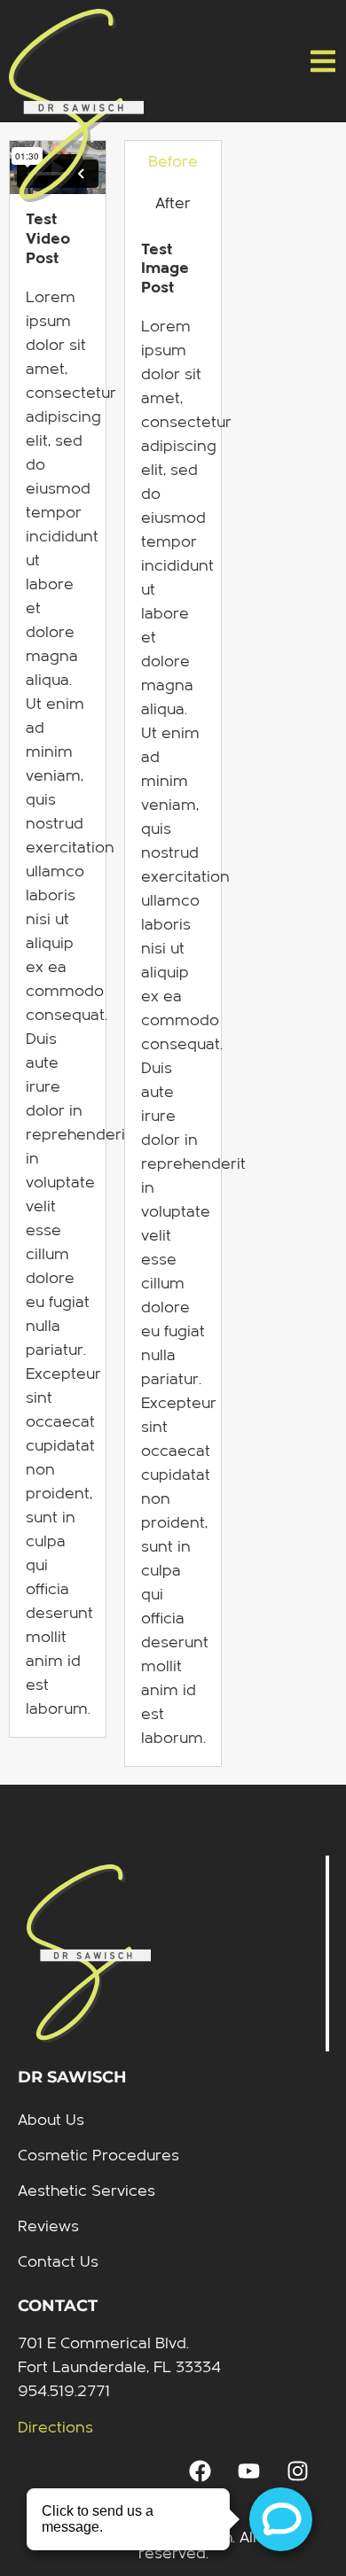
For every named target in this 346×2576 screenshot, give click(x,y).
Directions (55, 2428)
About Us (51, 2120)
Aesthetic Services (86, 2191)
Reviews (48, 2226)
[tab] (173, 162)
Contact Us (58, 2262)
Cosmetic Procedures (98, 2156)
